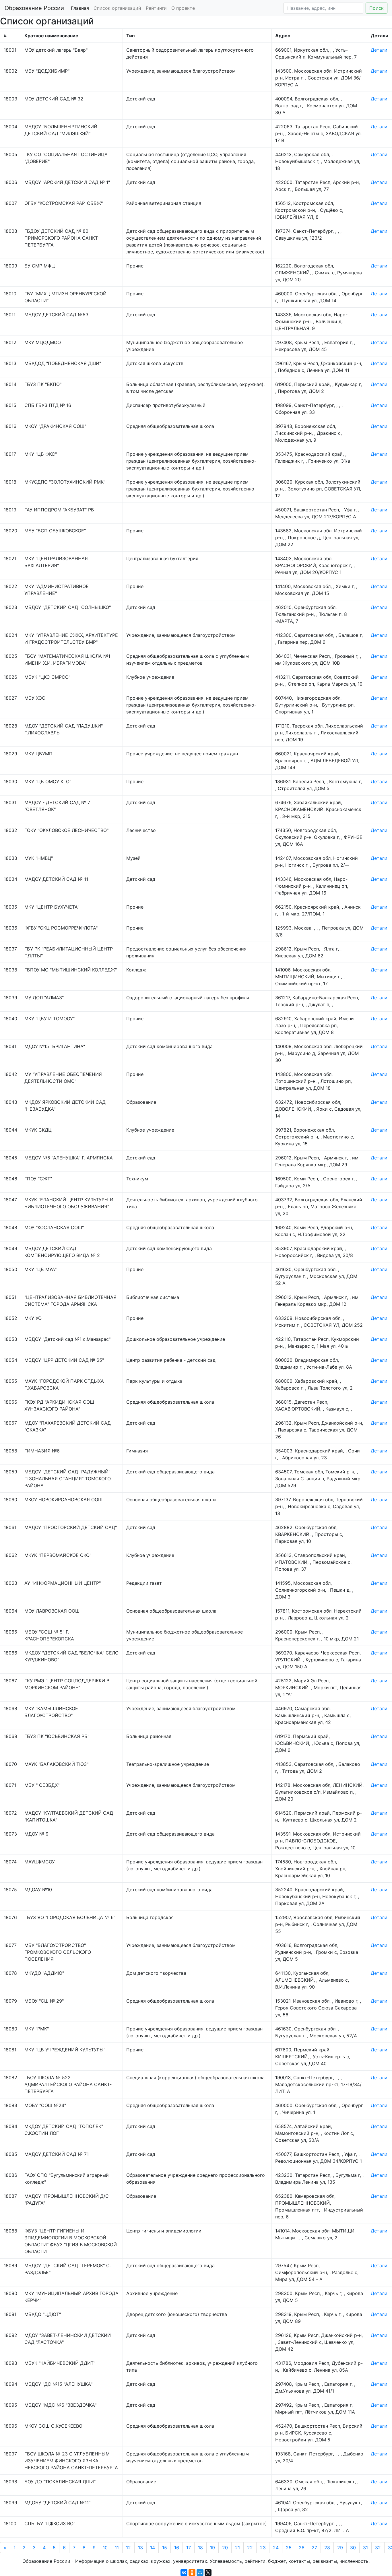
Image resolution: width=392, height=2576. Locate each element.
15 (165, 2548)
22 (250, 2548)
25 (289, 2548)
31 (365, 2548)
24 (276, 2548)
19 (213, 2548)
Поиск (377, 8)
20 (225, 2548)
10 (105, 2548)
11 (117, 2548)
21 (237, 2548)
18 (200, 2548)
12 (128, 2548)
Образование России (34, 8)
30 (353, 2548)
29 (340, 2548)
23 (263, 2548)
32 (378, 2548)
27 (314, 2548)
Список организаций (117, 8)
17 (189, 2548)
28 (327, 2548)
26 (302, 2548)
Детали (379, 50)
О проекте (183, 8)
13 (140, 2548)
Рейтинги (156, 8)
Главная (80, 8)
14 (153, 2548)
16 (177, 2548)
